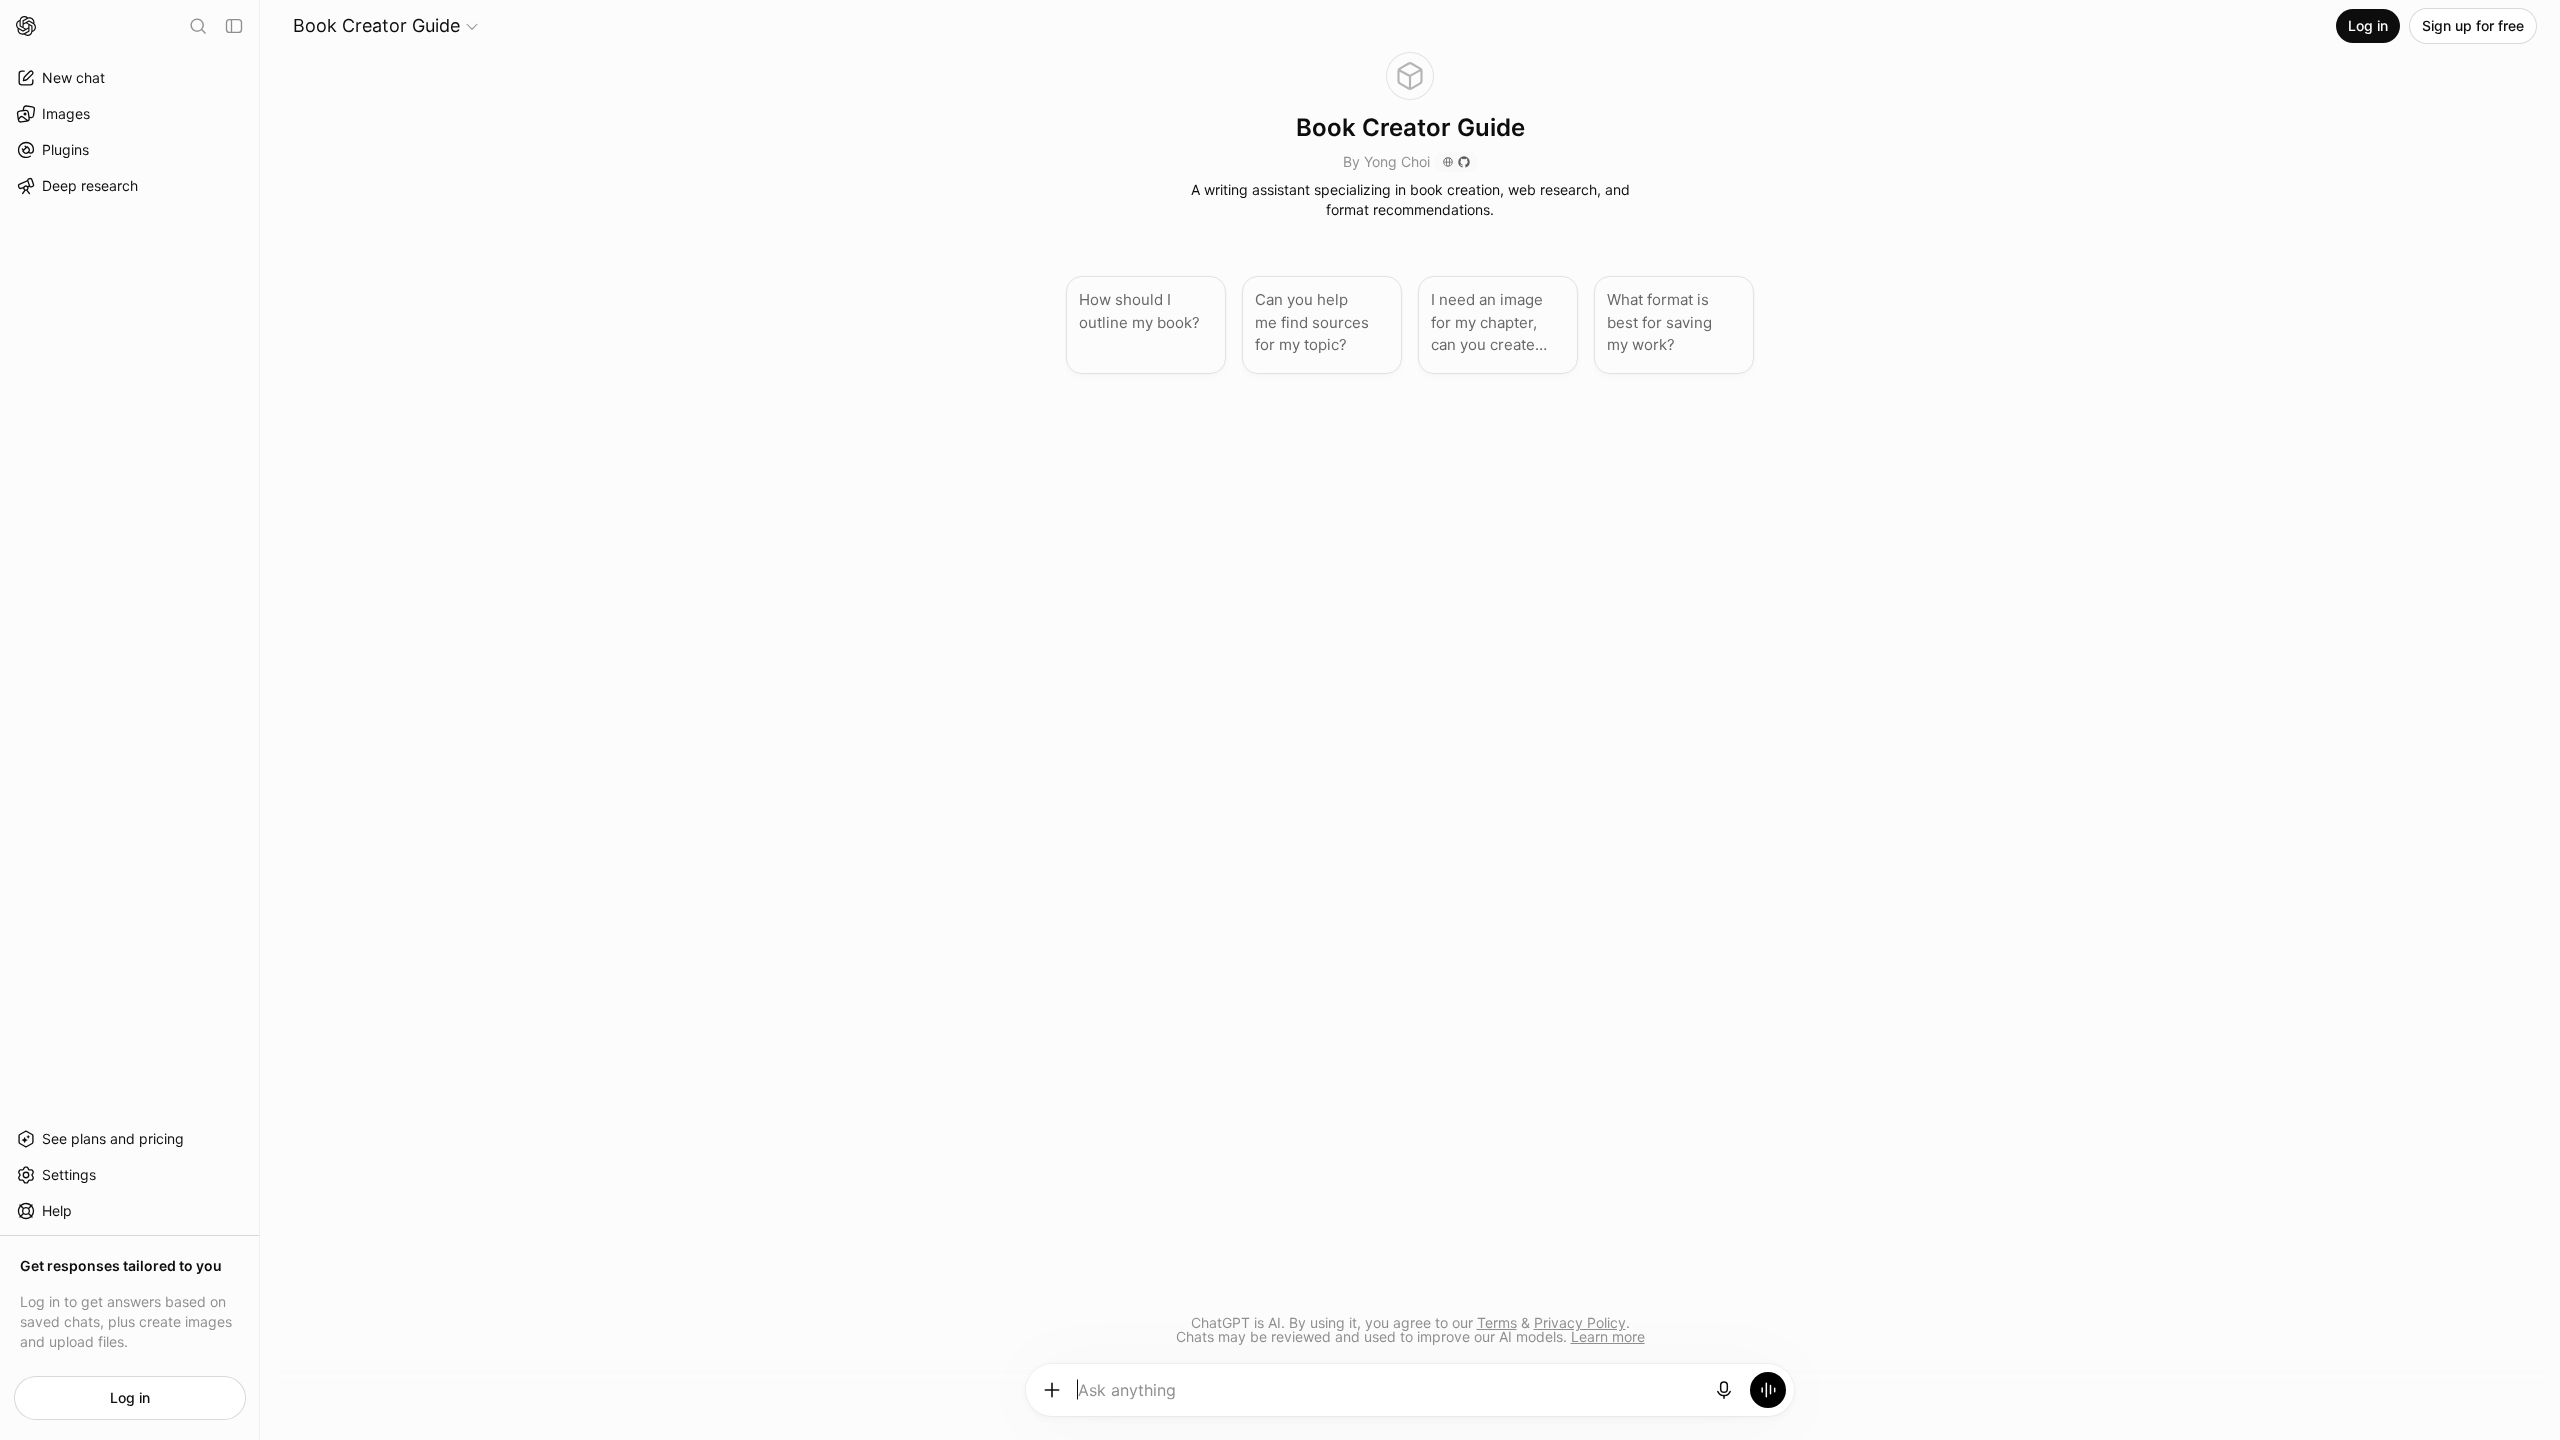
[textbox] (1388, 1397)
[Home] (26, 26)
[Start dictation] (1724, 1390)
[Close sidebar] (234, 26)
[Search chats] (198, 26)
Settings (69, 1174)
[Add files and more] (1052, 1390)
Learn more (1608, 1336)
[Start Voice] (1768, 1390)
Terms (1497, 1322)
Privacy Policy (1580, 1322)
